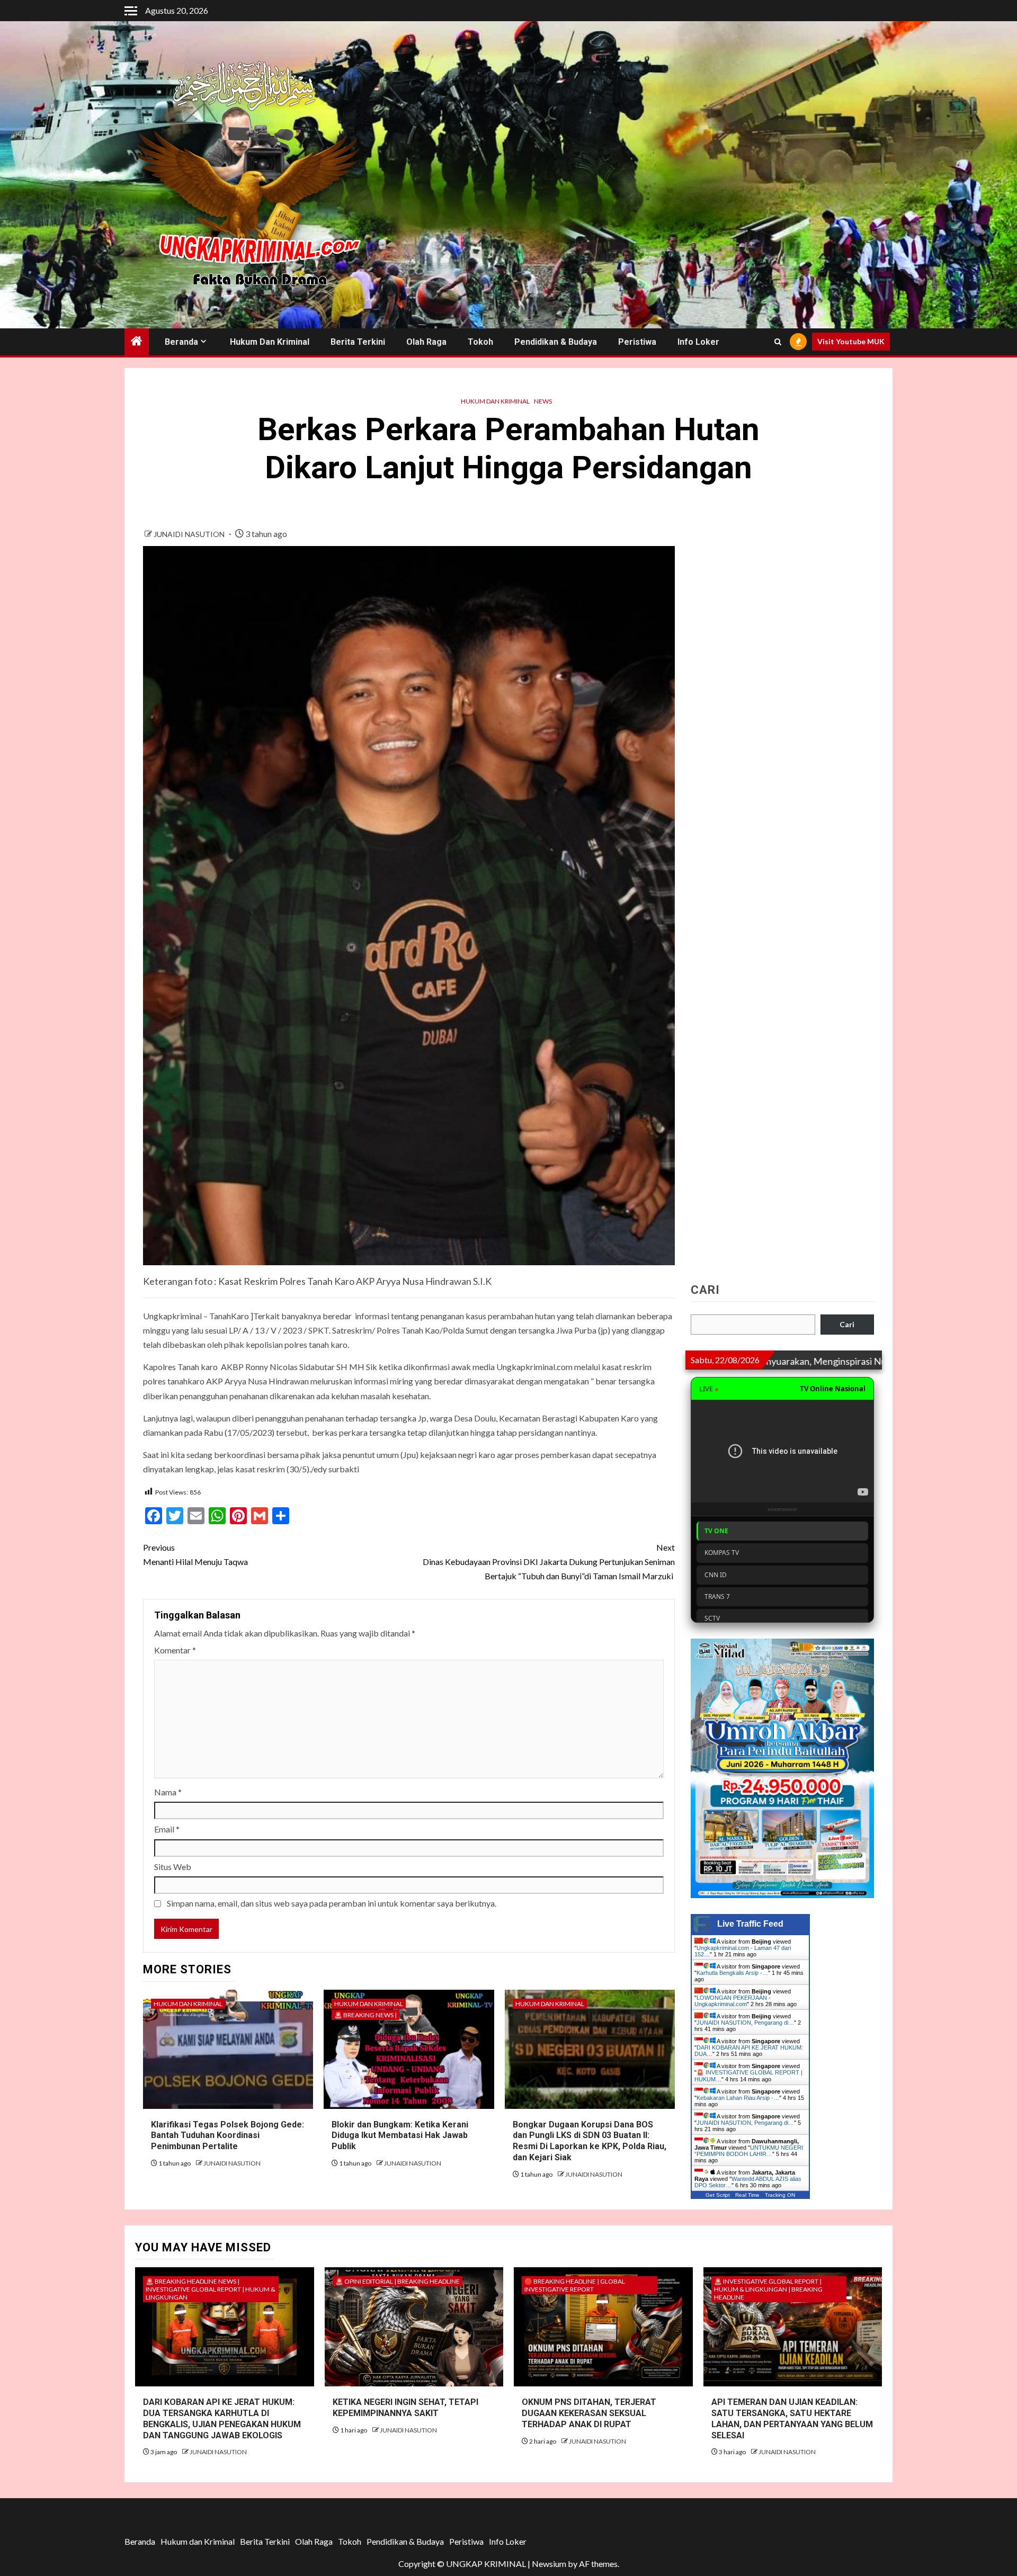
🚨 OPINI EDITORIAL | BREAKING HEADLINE (398, 2281)
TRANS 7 (717, 1596)
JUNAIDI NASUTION (190, 534)
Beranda (181, 342)
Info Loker (698, 342)
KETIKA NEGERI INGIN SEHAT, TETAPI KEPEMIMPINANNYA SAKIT (405, 2408)
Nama (168, 1792)
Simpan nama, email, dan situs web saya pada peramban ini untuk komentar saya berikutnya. (332, 1903)
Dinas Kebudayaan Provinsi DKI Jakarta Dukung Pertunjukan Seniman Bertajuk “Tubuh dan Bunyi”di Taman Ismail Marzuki (549, 1562)
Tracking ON (780, 2195)
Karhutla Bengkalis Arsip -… (732, 1973)
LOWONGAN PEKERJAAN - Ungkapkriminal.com (733, 2001)
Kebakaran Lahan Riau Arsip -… (738, 2098)
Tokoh (480, 342)
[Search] (778, 342)
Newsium (549, 2564)
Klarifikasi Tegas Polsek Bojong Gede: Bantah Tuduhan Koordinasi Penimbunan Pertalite (228, 2136)
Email (167, 1829)
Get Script (718, 2195)
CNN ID (716, 1575)
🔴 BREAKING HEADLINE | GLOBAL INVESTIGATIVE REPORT (575, 2285)
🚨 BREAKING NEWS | (365, 2015)
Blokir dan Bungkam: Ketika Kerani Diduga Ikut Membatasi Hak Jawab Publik (400, 2136)
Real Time (747, 2195)
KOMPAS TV (722, 1553)
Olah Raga (426, 342)
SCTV (712, 1618)
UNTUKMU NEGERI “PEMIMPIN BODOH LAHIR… (749, 2151)
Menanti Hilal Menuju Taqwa (195, 1554)
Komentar (175, 1650)
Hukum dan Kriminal (270, 342)
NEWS (543, 401)
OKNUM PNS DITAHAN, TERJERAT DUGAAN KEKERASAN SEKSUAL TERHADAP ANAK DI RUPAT (589, 2413)
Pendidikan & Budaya (556, 342)
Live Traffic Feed (750, 1924)
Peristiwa (637, 342)
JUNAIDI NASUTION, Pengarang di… (745, 2023)
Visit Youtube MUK (851, 342)
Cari (705, 1290)
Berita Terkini (358, 342)
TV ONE (716, 1531)
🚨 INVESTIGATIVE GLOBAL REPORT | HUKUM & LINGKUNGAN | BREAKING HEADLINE (768, 2289)
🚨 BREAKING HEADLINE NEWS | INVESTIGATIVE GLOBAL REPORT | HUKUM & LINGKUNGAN (211, 2289)
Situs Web (173, 1867)
